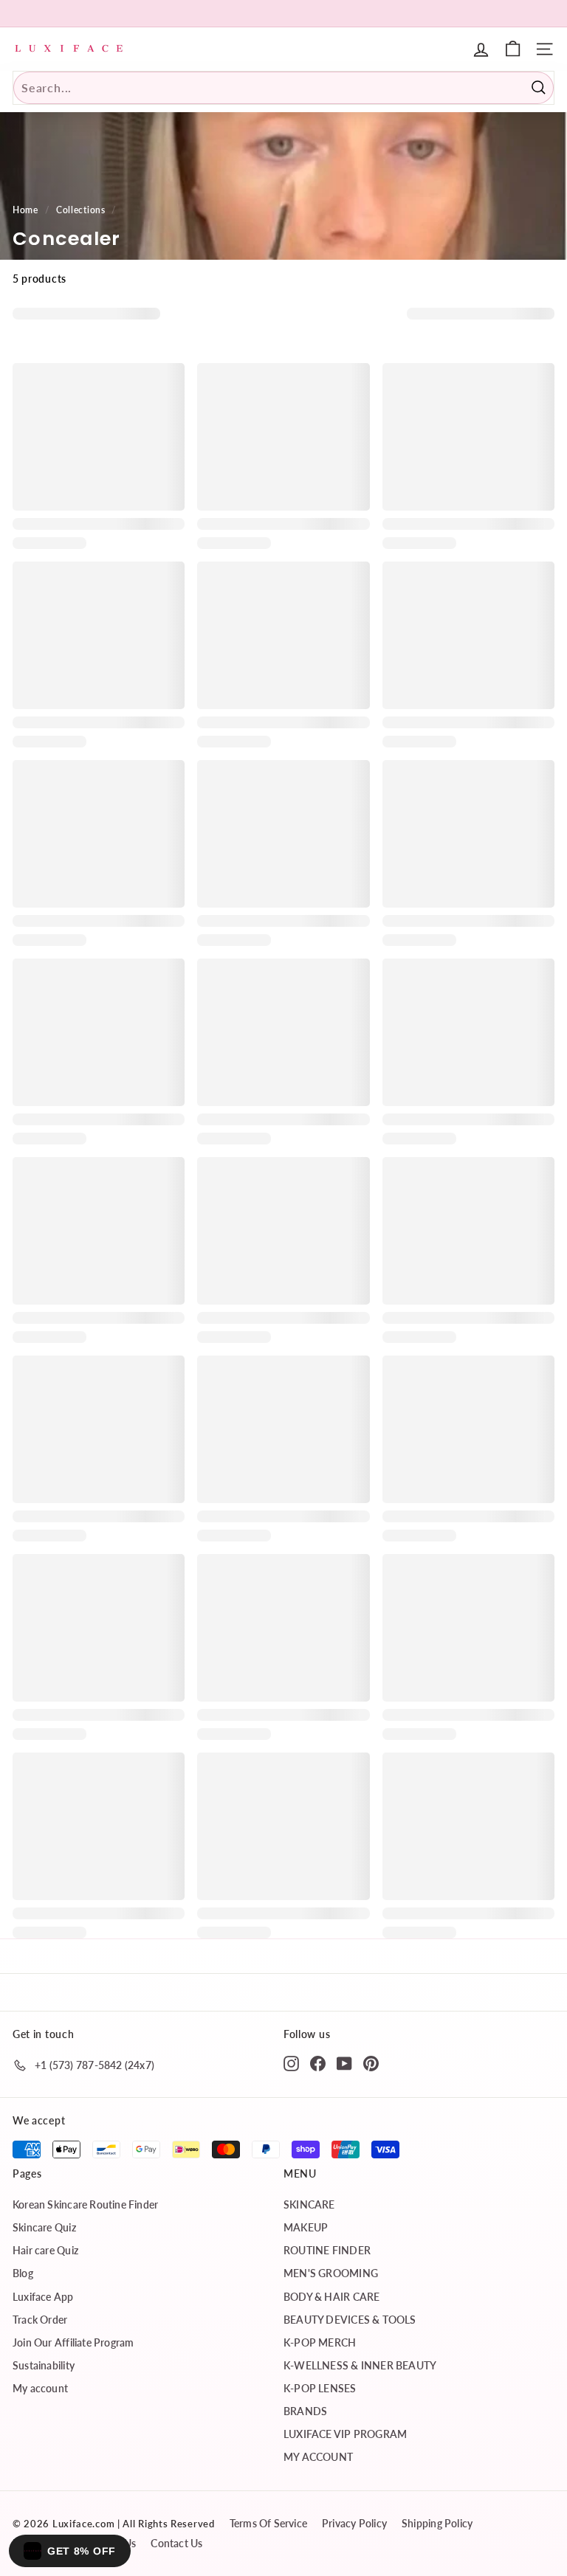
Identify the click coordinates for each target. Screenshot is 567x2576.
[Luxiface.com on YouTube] (344, 2062)
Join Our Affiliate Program (73, 2342)
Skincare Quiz (44, 2227)
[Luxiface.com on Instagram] (291, 2062)
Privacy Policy (354, 2523)
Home (25, 210)
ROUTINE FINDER (327, 2250)
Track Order (40, 2320)
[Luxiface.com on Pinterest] (371, 2062)
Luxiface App (43, 2297)
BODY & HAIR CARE (331, 2297)
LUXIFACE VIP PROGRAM (345, 2434)
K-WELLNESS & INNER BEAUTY (360, 2365)
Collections (81, 210)
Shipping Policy (437, 2523)
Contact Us (176, 2543)
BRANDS (305, 2411)
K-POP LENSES (320, 2388)
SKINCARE (309, 2204)
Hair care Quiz (45, 2250)
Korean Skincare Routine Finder (85, 2204)
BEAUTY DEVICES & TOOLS (350, 2320)
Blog (23, 2273)
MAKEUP (306, 2227)
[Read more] (513, 49)
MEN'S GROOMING (331, 2273)
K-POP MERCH (320, 2342)
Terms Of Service (268, 2523)
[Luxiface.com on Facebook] (318, 2062)
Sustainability (44, 2365)
